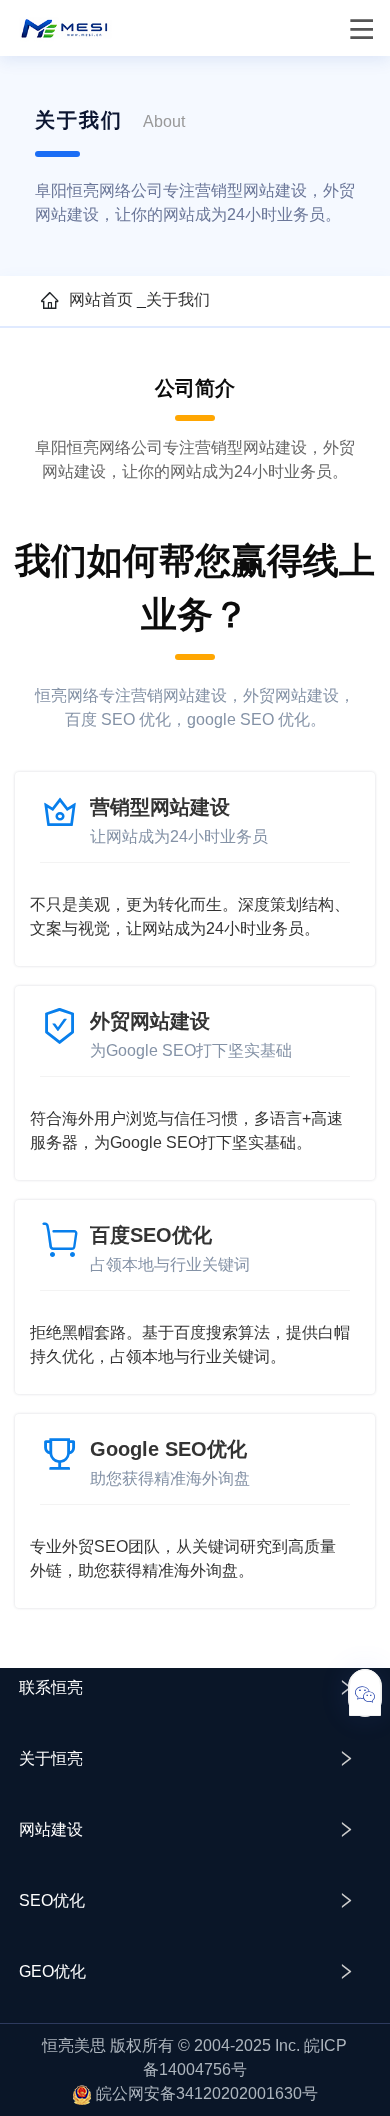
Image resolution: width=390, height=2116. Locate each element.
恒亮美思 (74, 2045)
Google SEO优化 (168, 1449)
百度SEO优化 (151, 1235)
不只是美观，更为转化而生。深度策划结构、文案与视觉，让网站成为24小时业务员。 (190, 916)
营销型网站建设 (160, 807)
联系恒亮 (51, 1687)
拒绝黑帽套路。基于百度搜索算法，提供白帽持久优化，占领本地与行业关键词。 (190, 1344)
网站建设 (51, 1829)
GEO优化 (52, 1971)
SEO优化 (52, 1900)
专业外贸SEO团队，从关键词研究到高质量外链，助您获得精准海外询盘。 (183, 1558)
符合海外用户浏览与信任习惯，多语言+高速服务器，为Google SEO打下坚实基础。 (186, 1130)
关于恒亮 (51, 1758)
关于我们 (178, 299)
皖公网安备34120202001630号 (207, 2093)
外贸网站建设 (150, 1021)
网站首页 (101, 299)
